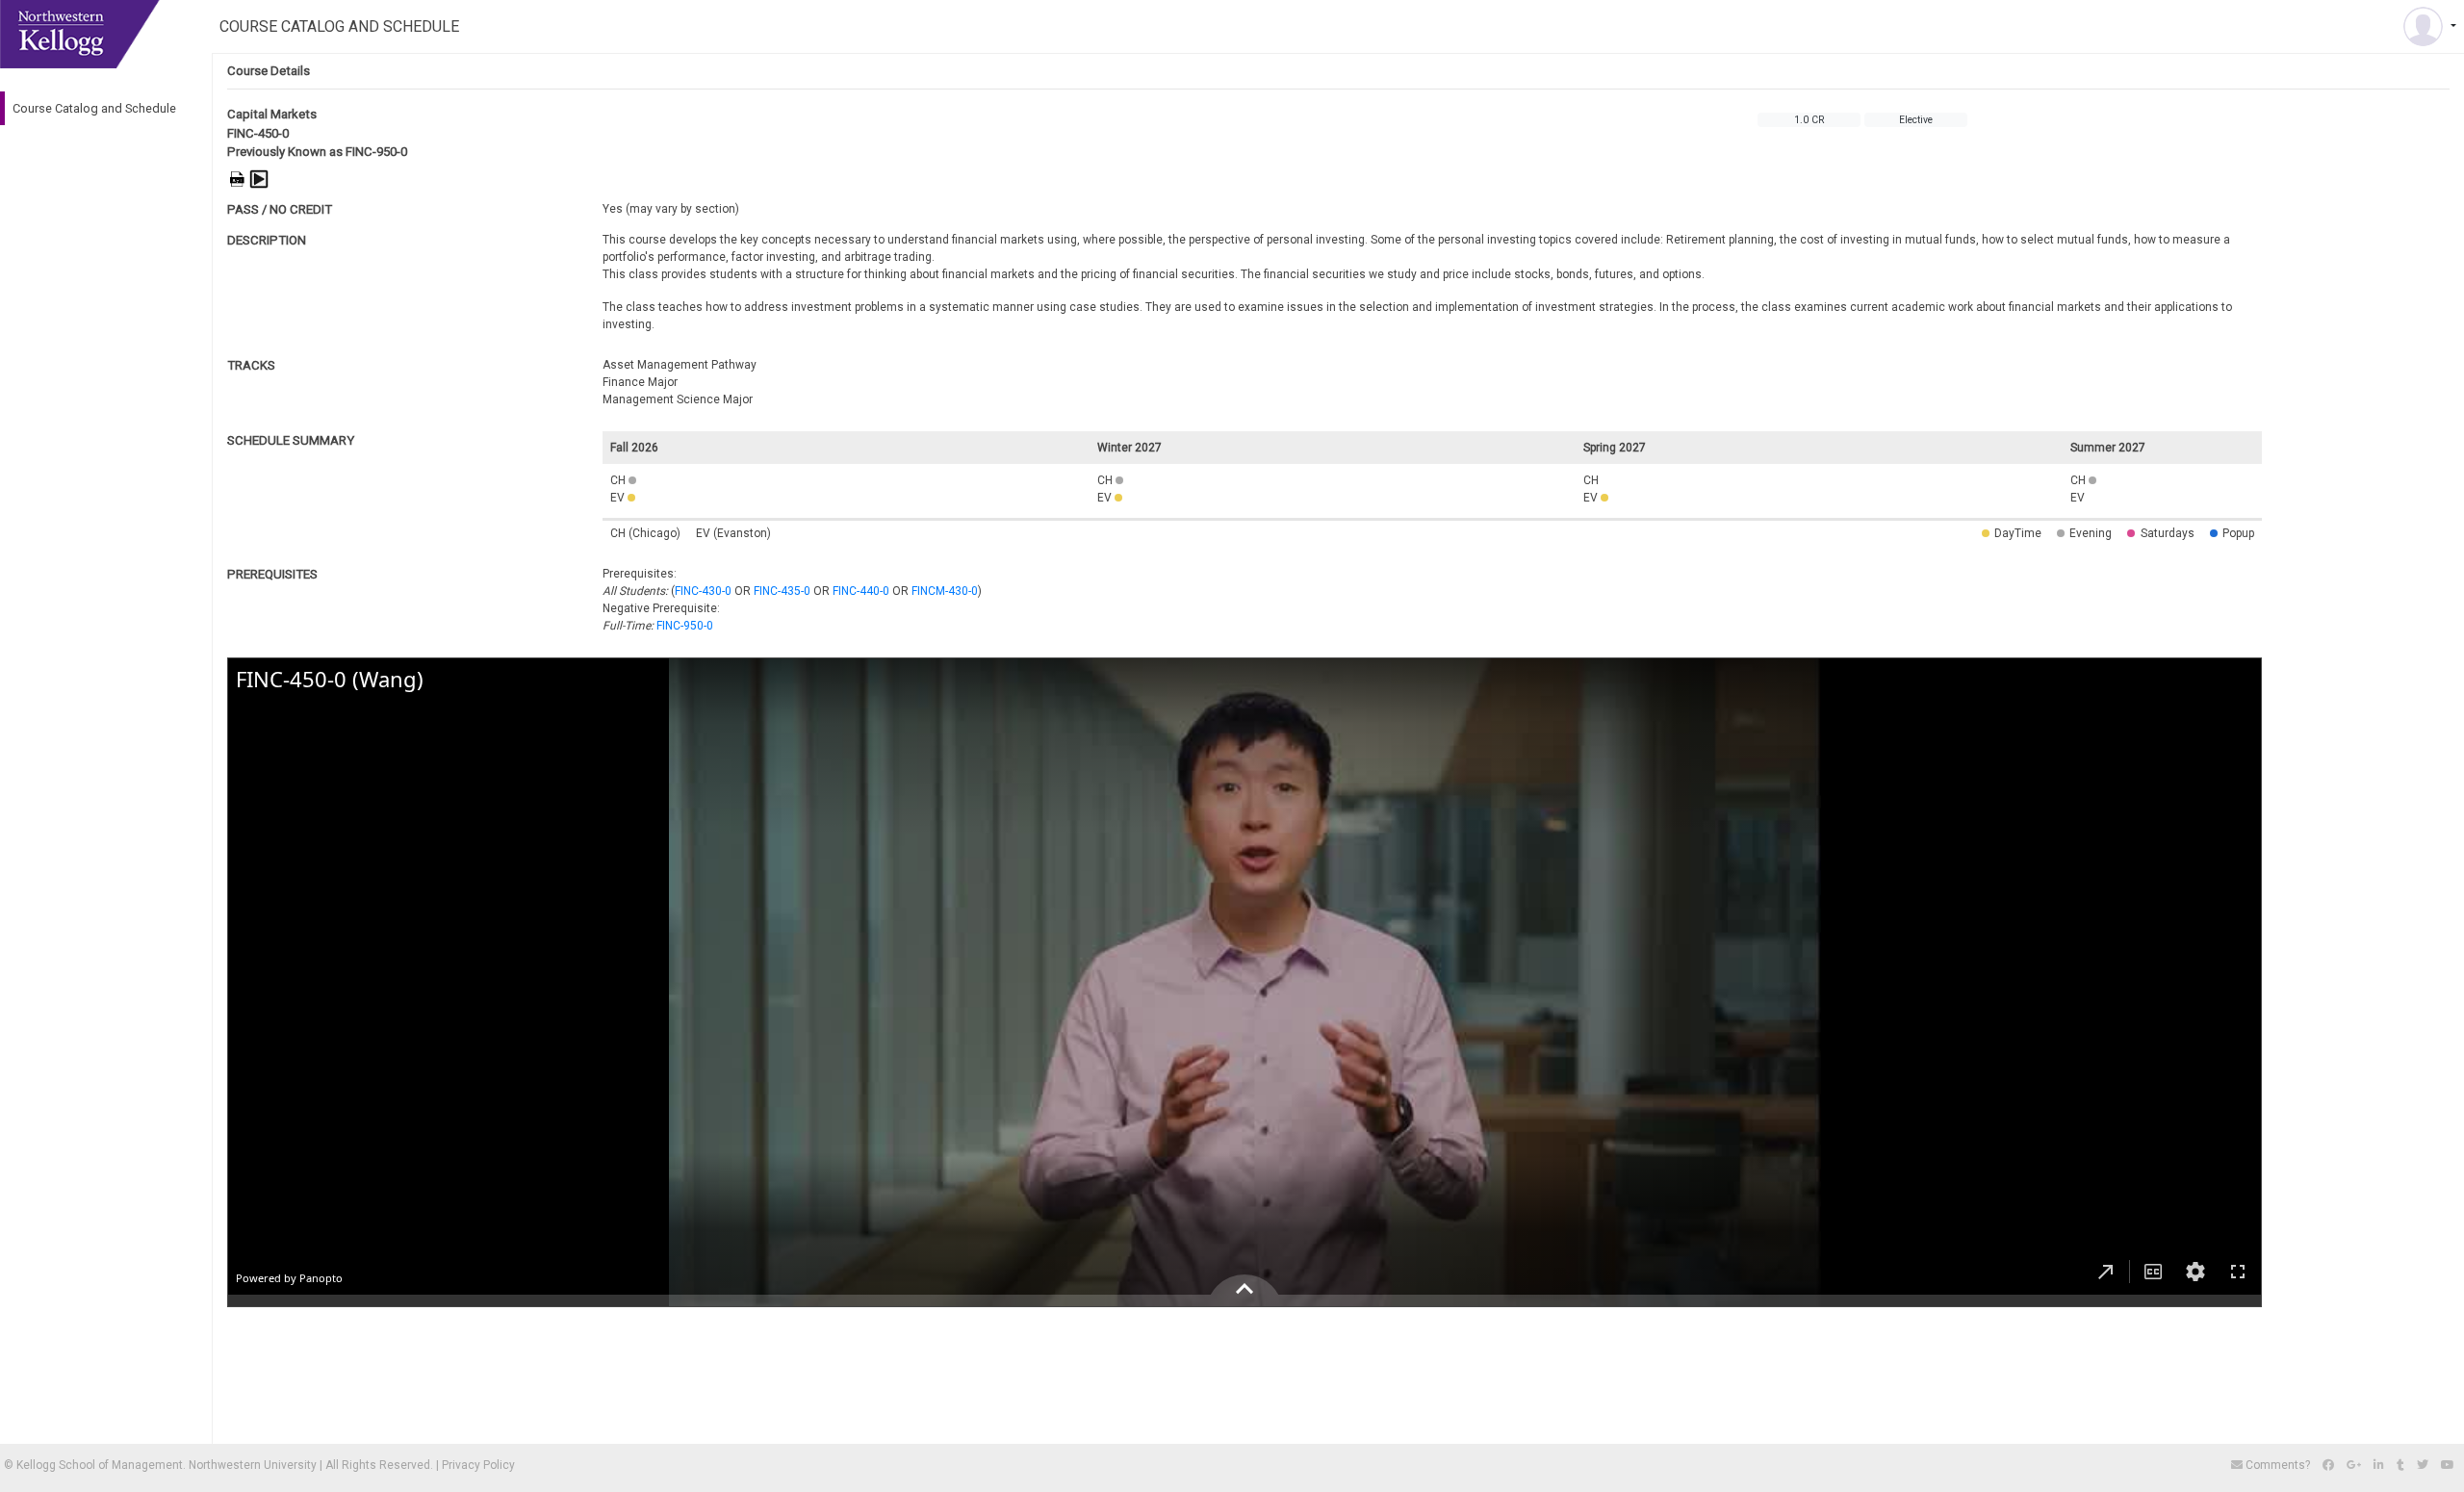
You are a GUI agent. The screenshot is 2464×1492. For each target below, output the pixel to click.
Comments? (2278, 1465)
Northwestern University (253, 1465)
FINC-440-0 (861, 591)
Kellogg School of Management (100, 1465)
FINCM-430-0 (945, 591)
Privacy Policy (478, 1465)
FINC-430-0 (703, 591)
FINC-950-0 (685, 626)
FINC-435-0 (782, 591)
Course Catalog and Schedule (94, 108)
